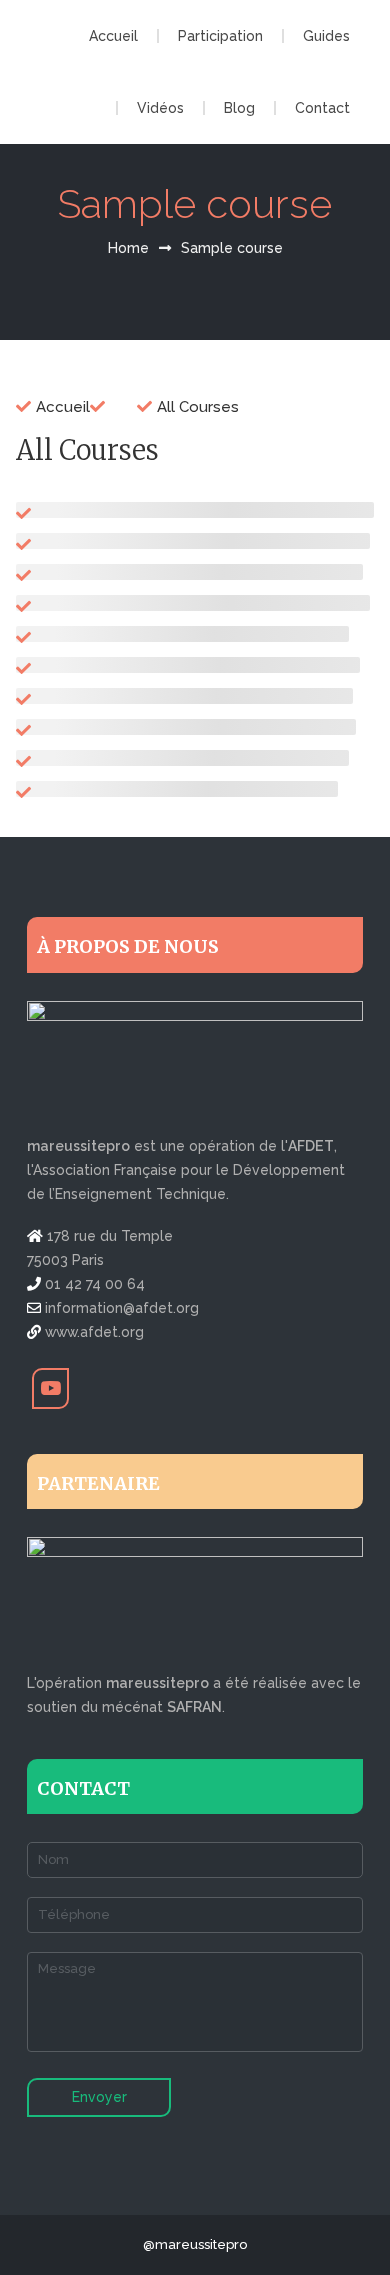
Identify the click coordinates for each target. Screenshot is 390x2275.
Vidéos (160, 108)
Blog (239, 108)
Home (128, 248)
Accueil (113, 36)
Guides (326, 36)
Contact (322, 108)
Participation (220, 36)
